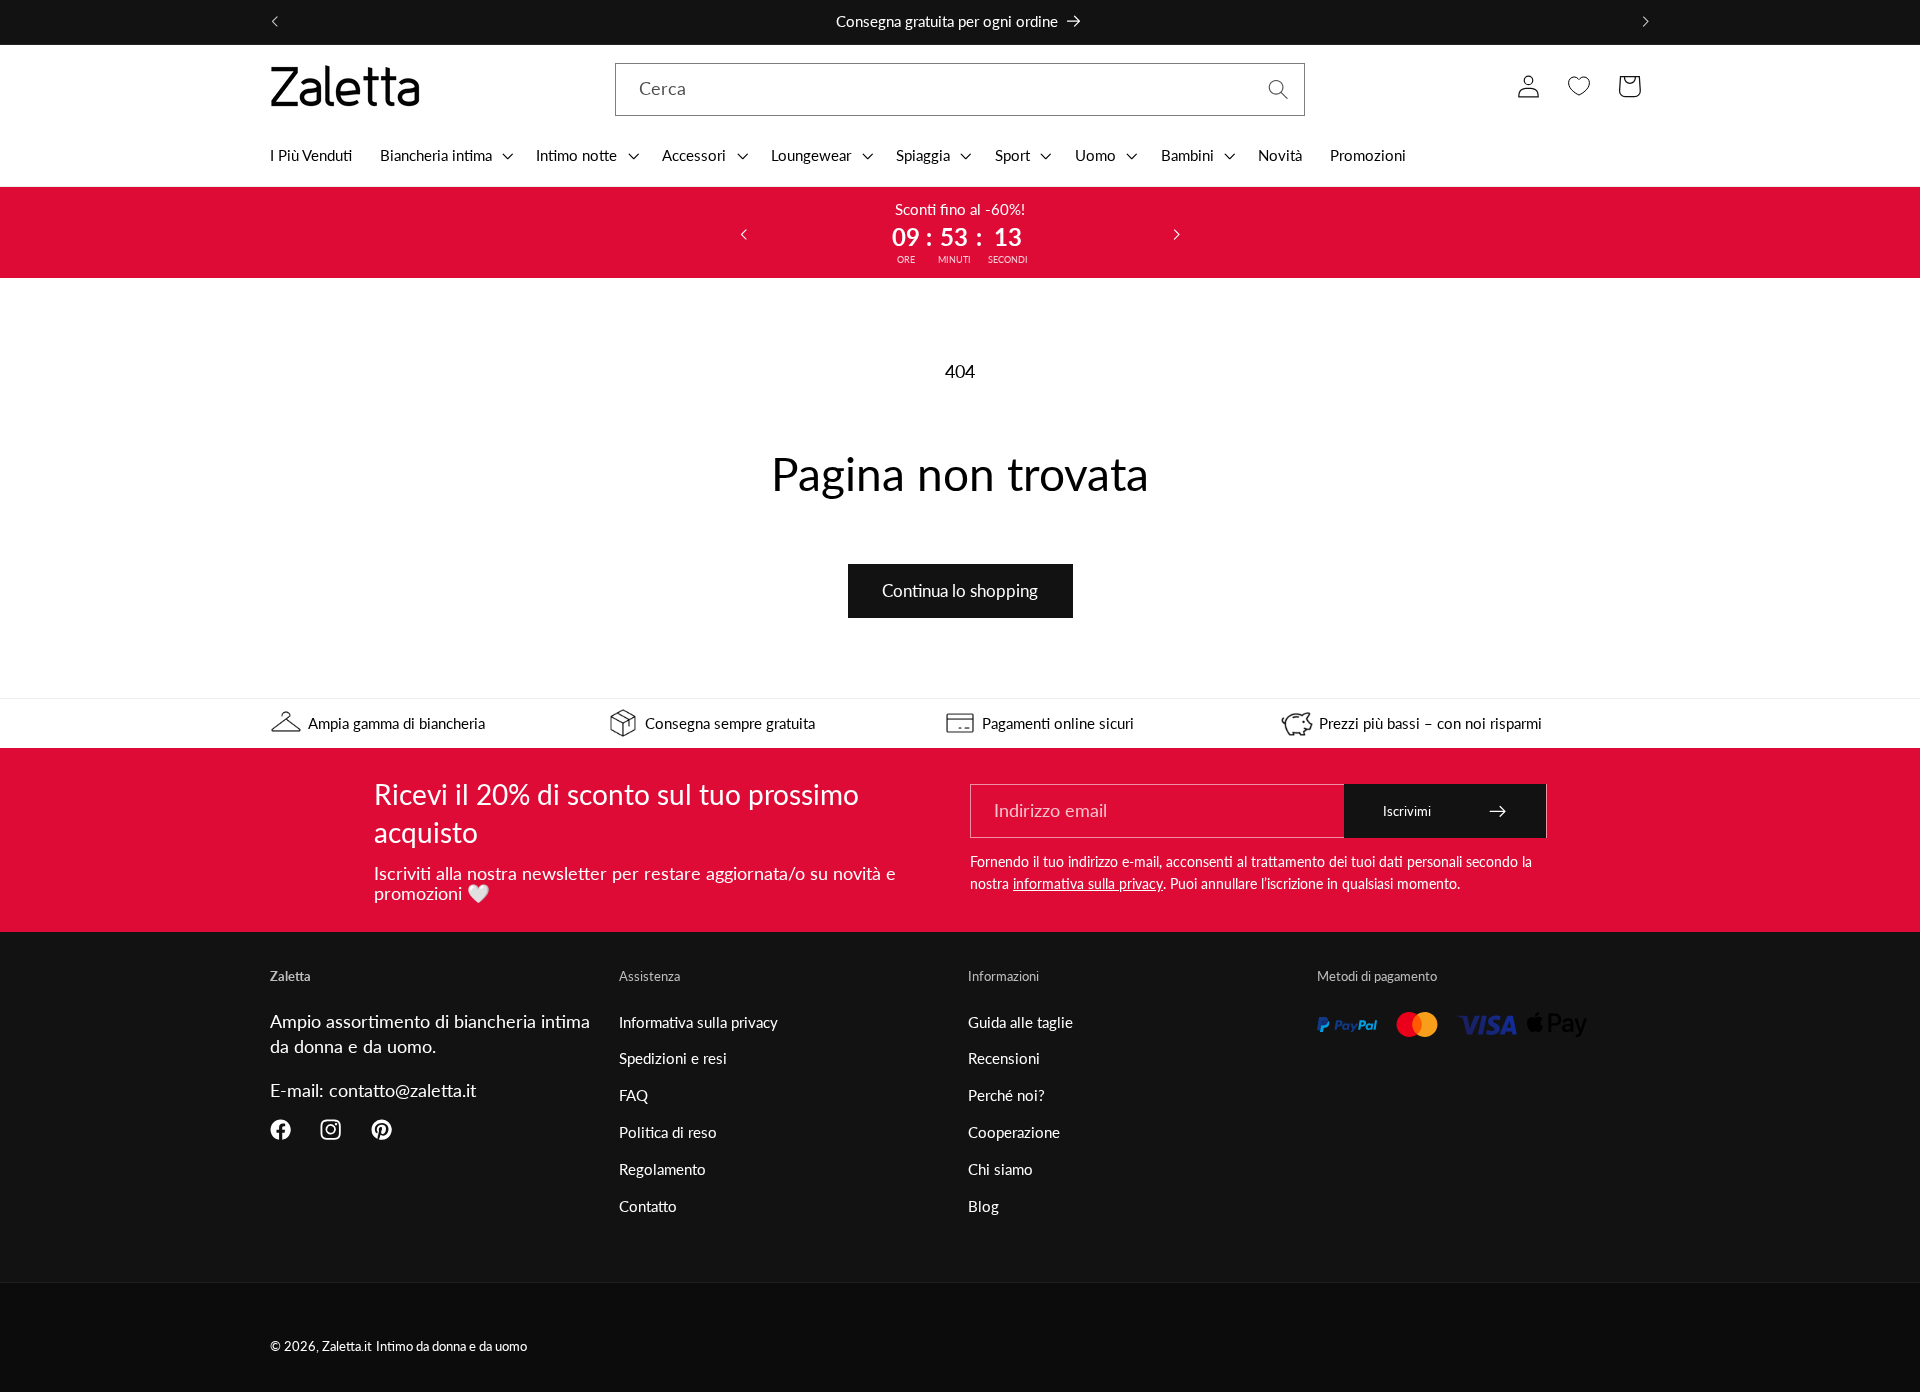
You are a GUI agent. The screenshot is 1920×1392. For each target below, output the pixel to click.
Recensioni (1004, 1058)
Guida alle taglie (1020, 1022)
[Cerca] (1278, 89)
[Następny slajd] (1177, 233)
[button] (444, 155)
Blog (983, 1206)
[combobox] (960, 90)
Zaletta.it (347, 1346)
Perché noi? (1006, 1095)
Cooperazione (1014, 1132)
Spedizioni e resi (673, 1058)
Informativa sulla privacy (698, 1022)
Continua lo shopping (960, 590)
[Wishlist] (1578, 86)
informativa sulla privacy (1088, 883)
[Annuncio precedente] (275, 22)
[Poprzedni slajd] (743, 233)
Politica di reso (668, 1132)
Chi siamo (1000, 1169)
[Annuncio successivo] (1645, 22)
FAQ (633, 1095)
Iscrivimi (1407, 811)
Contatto (648, 1206)
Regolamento (662, 1169)
